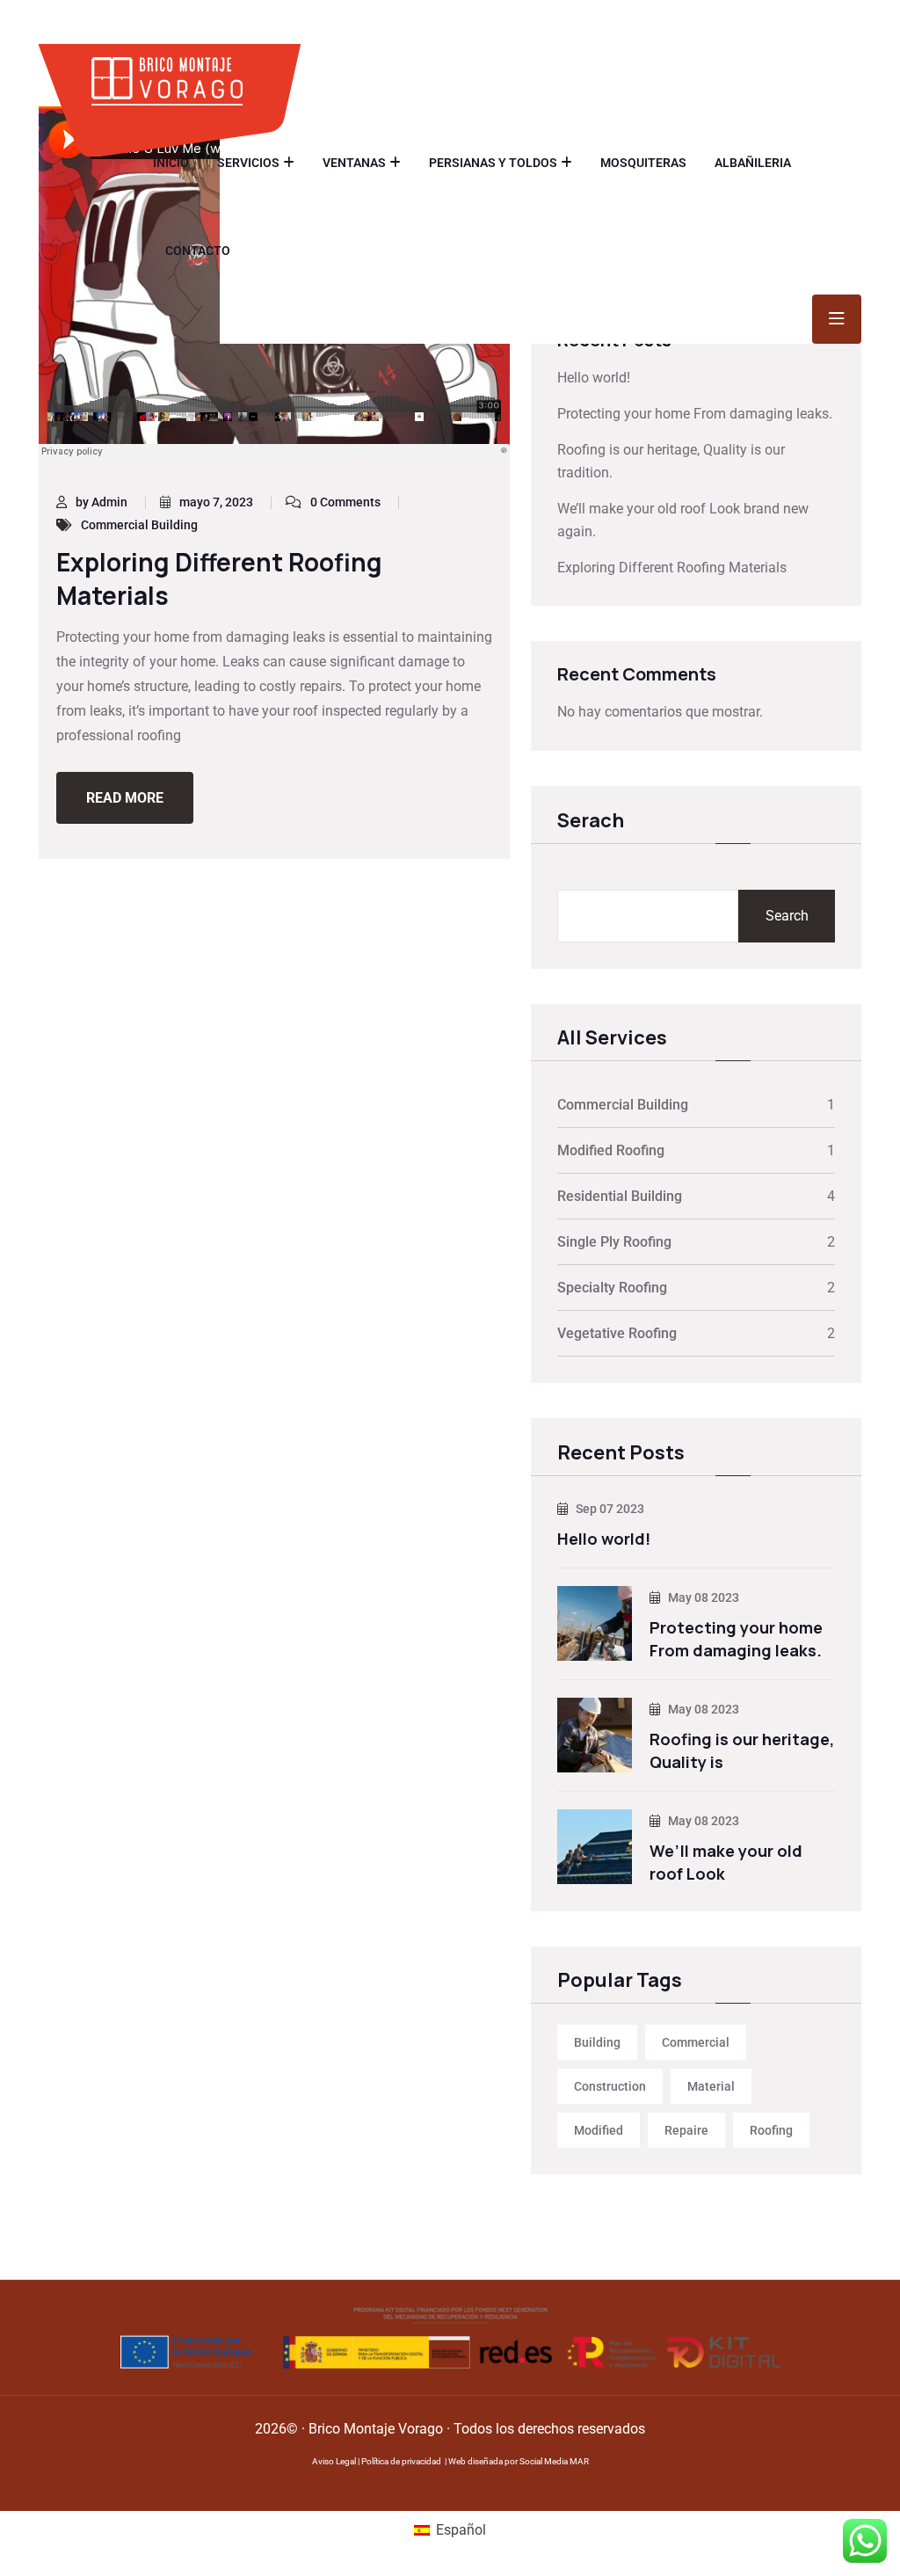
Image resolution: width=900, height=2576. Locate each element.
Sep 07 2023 (609, 1509)
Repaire (686, 2130)
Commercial (696, 2042)
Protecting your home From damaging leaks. (695, 414)
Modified (599, 2130)
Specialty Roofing (612, 1288)
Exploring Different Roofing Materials (219, 578)
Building (597, 2042)
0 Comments (345, 502)
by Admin (102, 502)
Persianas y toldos (493, 163)
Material (711, 2086)
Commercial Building (139, 525)
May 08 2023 (702, 1597)
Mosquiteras (643, 163)
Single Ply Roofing (614, 1242)
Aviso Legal (334, 2461)
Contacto (198, 251)
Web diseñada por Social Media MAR (519, 2461)
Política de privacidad (401, 2461)
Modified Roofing (611, 1150)
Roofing (771, 2130)
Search (787, 916)
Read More (125, 798)
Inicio (171, 163)
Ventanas (354, 163)
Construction (610, 2086)
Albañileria (753, 163)
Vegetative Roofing (617, 1333)
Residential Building (620, 1196)
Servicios (248, 163)
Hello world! (594, 378)
